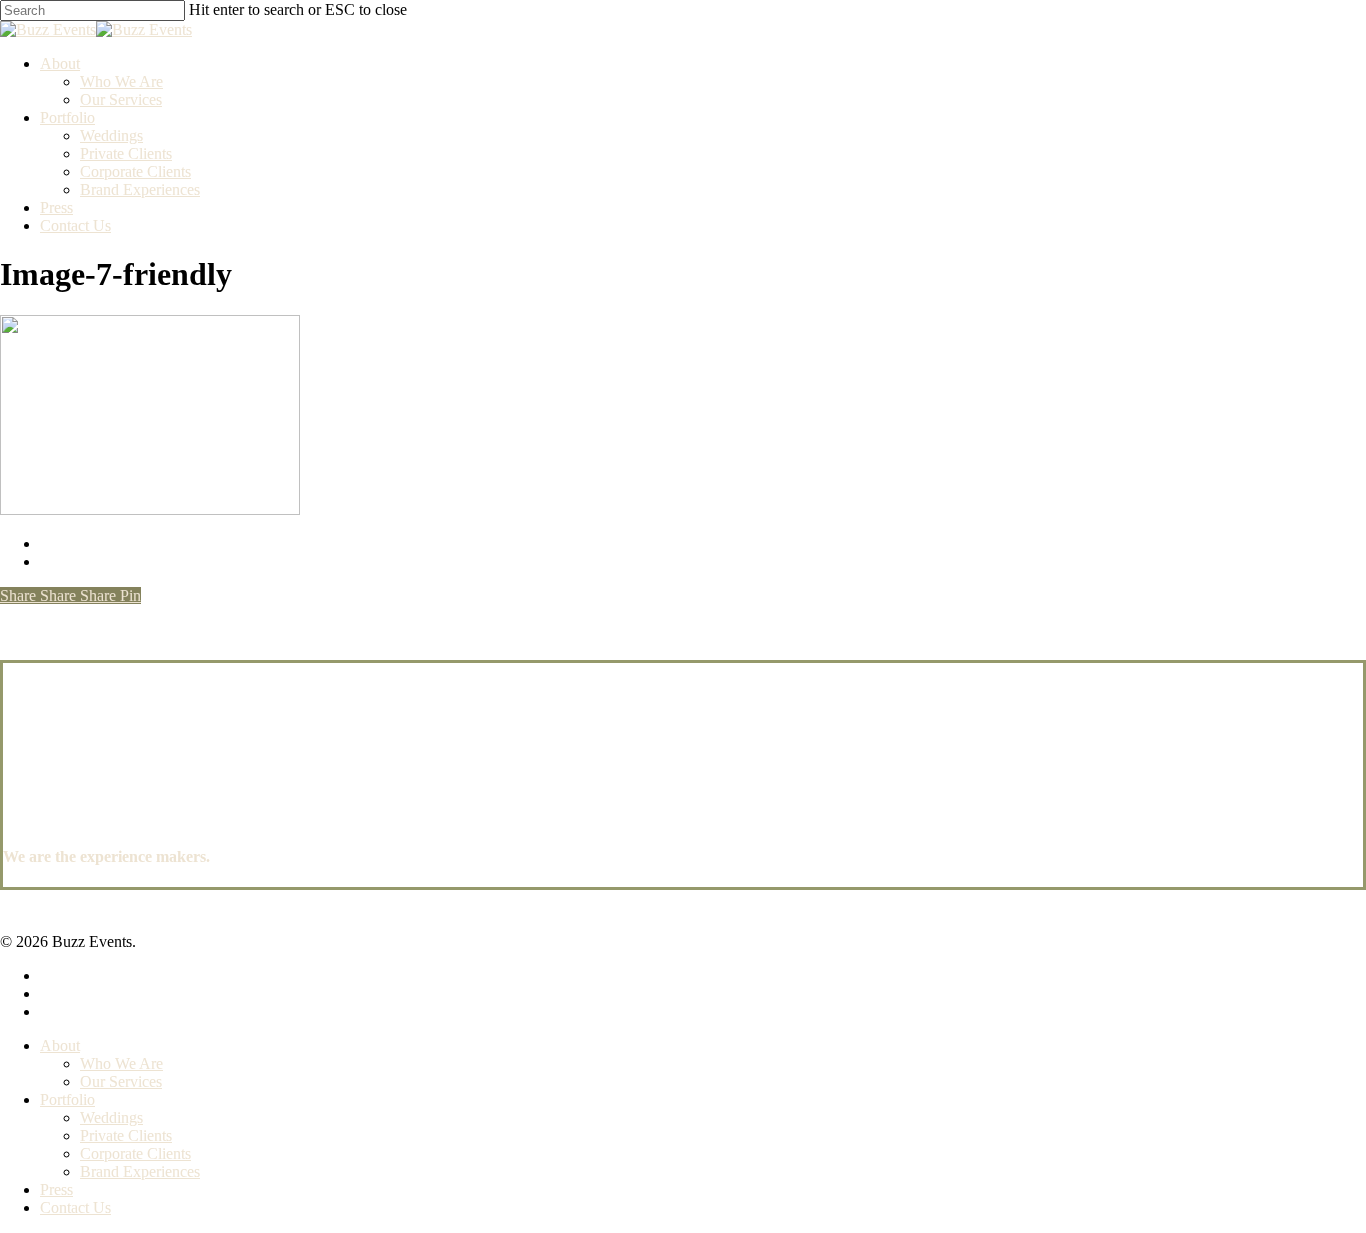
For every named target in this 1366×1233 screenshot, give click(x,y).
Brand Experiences (140, 1171)
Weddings (111, 1117)
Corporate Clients (135, 1153)
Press (56, 1189)
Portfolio (67, 1099)
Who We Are (121, 1063)
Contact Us (75, 1207)
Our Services (121, 1081)
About (60, 1045)
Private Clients (126, 1135)
